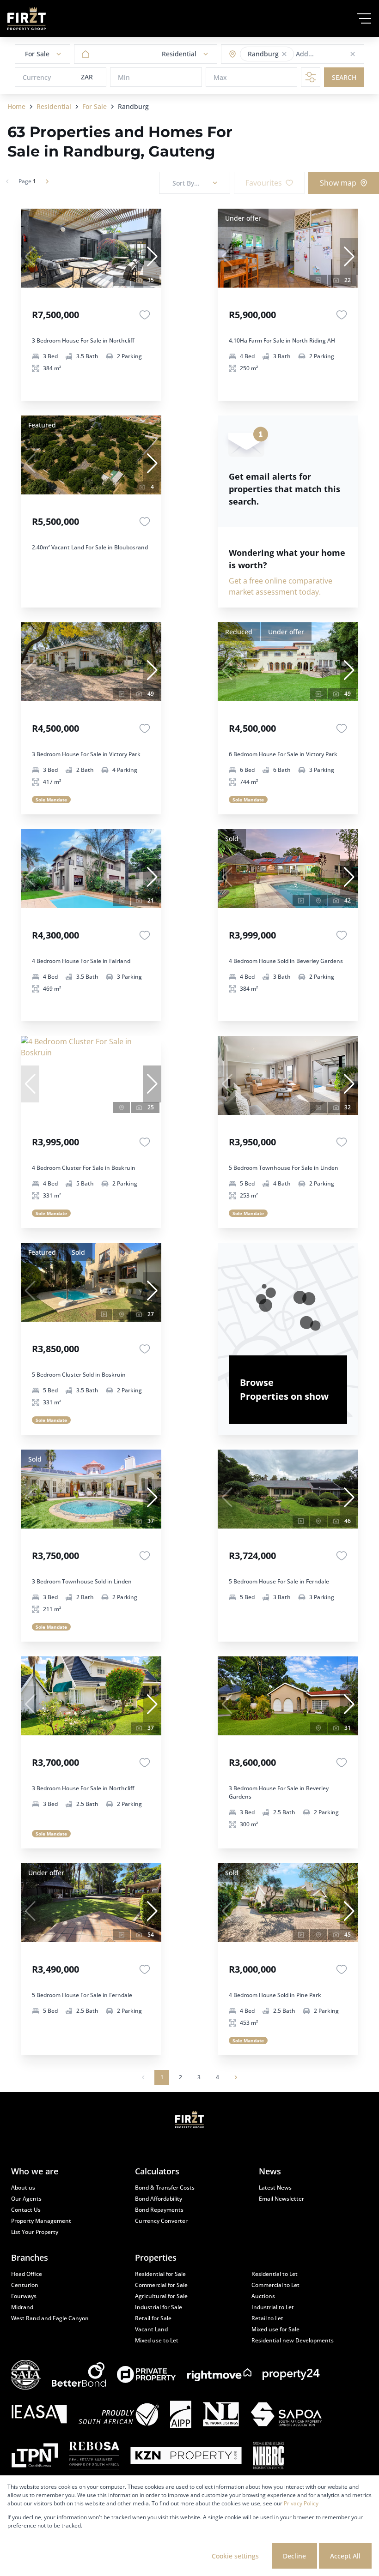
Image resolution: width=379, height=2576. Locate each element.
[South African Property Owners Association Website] (286, 2415)
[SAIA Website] (26, 2375)
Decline (294, 2556)
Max (220, 77)
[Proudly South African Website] (119, 2416)
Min (124, 77)
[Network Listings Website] (221, 2415)
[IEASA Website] (39, 2415)
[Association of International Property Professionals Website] (181, 2416)
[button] (284, 54)
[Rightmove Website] (219, 2375)
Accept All (345, 2556)
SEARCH (344, 77)
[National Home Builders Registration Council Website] (269, 2457)
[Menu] (364, 18)
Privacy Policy (301, 2503)
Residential (54, 106)
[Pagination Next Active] (47, 181)
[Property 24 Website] (291, 2374)
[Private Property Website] (147, 2375)
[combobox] (332, 54)
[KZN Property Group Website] (186, 2457)
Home (16, 106)
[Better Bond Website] (79, 2374)
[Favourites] (145, 315)
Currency (37, 77)
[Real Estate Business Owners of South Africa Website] (94, 2457)
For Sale (95, 106)
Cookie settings (235, 2556)
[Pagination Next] (236, 2077)
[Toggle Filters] (311, 77)
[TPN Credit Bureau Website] (35, 2456)
